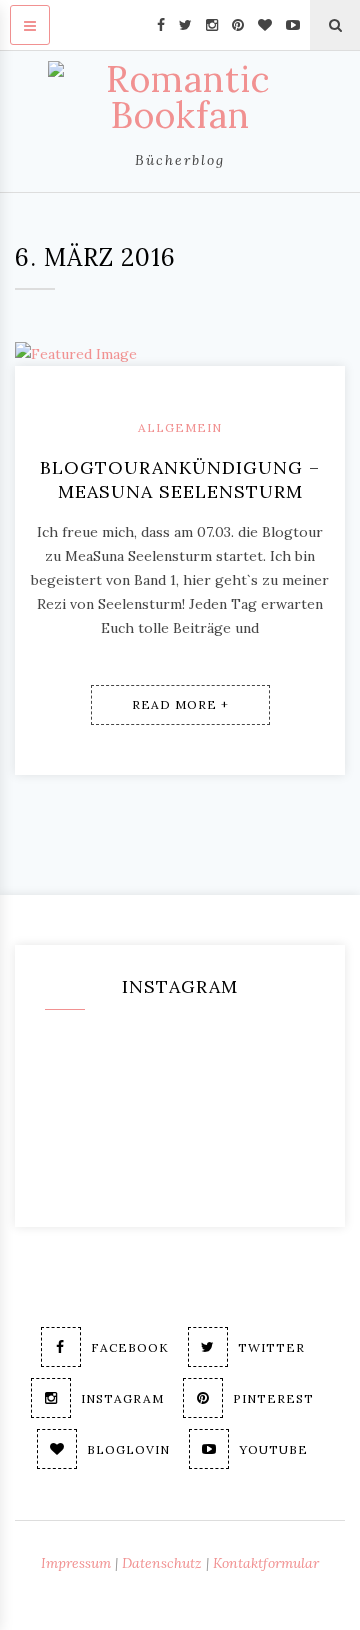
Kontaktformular (266, 1563)
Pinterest (273, 1398)
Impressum (76, 1563)
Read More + (180, 704)
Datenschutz (162, 1563)
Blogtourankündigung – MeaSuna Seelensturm (180, 479)
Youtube (273, 1449)
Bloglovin (128, 1449)
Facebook (130, 1347)
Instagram (122, 1398)
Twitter (271, 1347)
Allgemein (180, 427)
